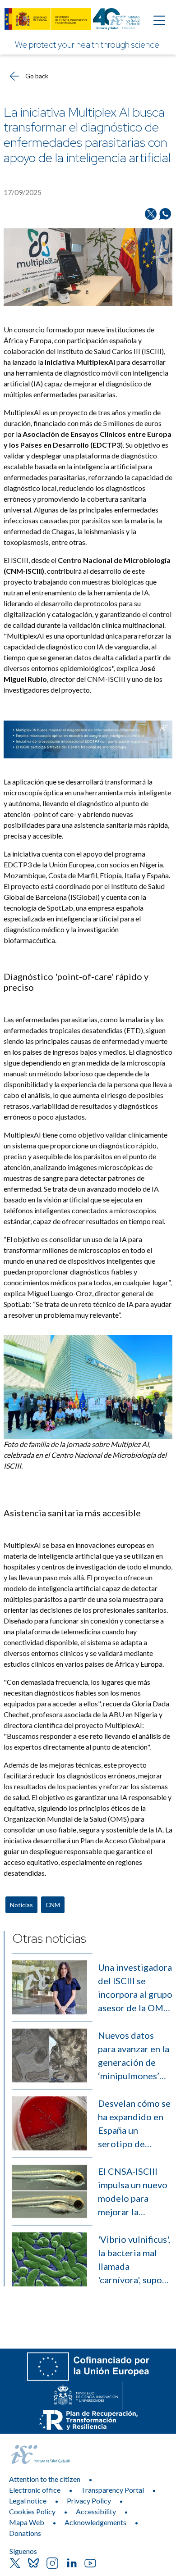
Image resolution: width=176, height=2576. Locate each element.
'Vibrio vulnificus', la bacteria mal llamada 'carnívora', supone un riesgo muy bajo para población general (135, 2260)
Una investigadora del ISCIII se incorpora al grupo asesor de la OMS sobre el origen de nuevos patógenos (135, 1988)
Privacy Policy (89, 2501)
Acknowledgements (95, 2522)
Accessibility (96, 2511)
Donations (25, 2533)
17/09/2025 (23, 192)
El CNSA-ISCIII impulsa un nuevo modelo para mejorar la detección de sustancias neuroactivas (133, 2192)
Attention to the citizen (45, 2479)
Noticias (21, 1905)
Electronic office (35, 2490)
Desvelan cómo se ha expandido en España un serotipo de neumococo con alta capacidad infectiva (134, 2124)
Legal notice (28, 2501)
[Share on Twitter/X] (151, 214)
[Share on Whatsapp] (165, 214)
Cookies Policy (32, 2511)
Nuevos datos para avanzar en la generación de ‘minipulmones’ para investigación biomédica (135, 2056)
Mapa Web (27, 2522)
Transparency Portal (112, 2490)
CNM (53, 1905)
